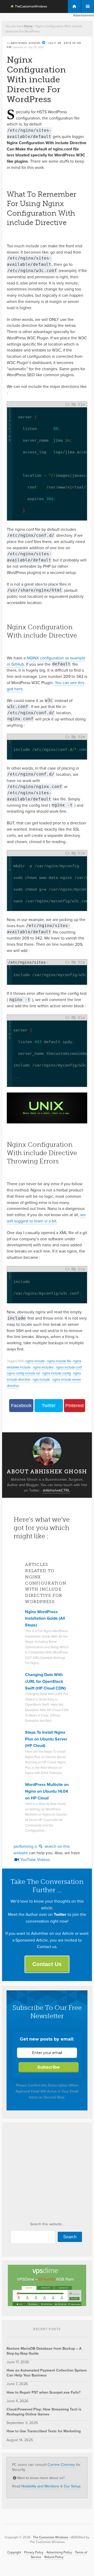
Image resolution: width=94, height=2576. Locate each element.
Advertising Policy (59, 2552)
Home (28, 26)
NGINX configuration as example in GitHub (46, 661)
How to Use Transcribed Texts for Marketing (44, 2431)
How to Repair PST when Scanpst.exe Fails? (43, 2392)
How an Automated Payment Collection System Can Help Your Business (47, 2373)
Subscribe (49, 2067)
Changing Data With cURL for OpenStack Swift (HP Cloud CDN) (45, 1681)
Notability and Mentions (40, 2486)
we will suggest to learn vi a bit (46, 1218)
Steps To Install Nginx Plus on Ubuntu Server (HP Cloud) (46, 1739)
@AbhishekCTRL (56, 1490)
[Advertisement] (47, 2174)
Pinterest (75, 1406)
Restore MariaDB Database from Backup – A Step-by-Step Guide (44, 2351)
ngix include (41, 1379)
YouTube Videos (34, 1860)
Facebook (21, 1406)
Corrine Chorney (61, 2465)
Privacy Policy (34, 2552)
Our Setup (72, 2486)
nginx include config (57, 1373)
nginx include (35, 1361)
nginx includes (43, 1367)
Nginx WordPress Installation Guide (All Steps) (45, 1618)
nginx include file (59, 1361)
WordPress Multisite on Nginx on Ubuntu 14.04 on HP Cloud (47, 1791)
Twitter (49, 1406)
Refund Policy (54, 2557)
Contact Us (47, 1964)
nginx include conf (69, 1367)
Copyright (14, 2552)
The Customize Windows (26, 7)
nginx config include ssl (23, 1373)
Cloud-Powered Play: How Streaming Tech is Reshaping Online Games (44, 2412)
